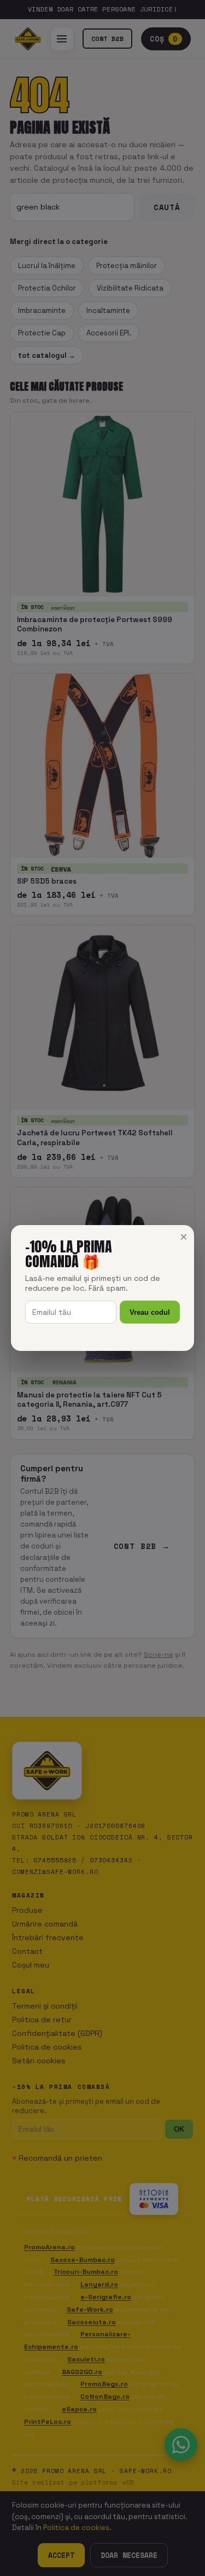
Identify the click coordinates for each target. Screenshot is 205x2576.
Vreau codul (150, 1312)
